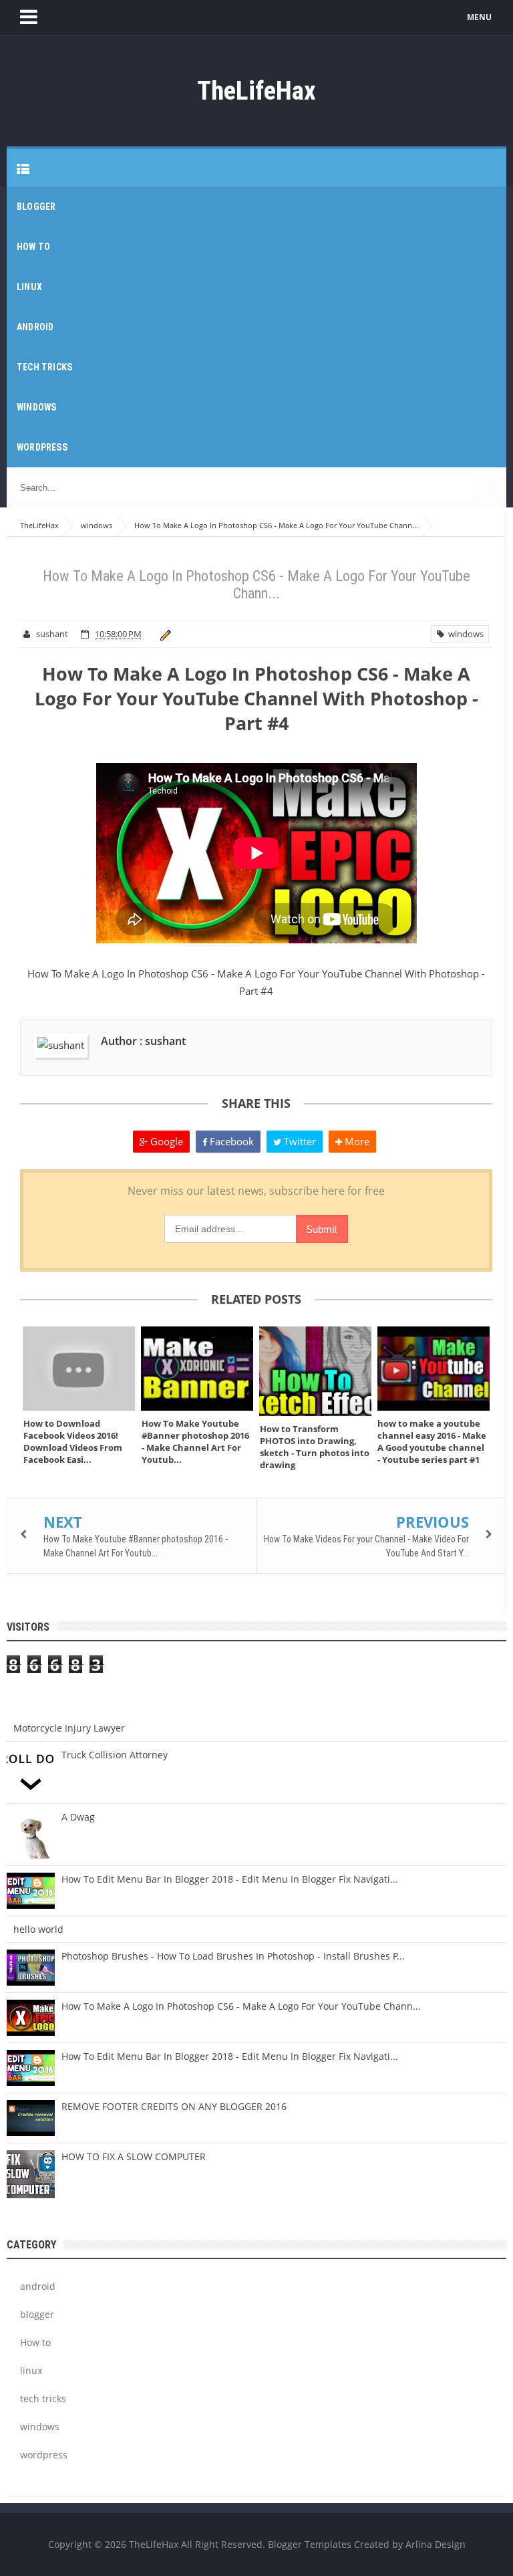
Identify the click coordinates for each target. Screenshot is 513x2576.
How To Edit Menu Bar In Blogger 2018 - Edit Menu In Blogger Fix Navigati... (230, 1879)
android (38, 2286)
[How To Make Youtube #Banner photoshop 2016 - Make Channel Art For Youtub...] (197, 1369)
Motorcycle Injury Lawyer (69, 1728)
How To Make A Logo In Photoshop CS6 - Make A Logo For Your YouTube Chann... (241, 2006)
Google (165, 1141)
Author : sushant (143, 1041)
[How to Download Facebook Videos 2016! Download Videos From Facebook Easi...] (79, 1369)
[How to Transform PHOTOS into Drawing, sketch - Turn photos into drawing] (316, 1371)
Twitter (299, 1141)
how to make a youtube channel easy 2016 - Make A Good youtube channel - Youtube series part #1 (432, 1441)
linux (31, 2370)
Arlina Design (436, 2544)
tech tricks (43, 2398)
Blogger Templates (310, 2544)
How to (35, 2342)
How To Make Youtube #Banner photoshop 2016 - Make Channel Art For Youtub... (195, 1441)
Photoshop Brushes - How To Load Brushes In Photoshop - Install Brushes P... (233, 1956)
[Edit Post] (163, 634)
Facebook (230, 1141)
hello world (38, 1929)
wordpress (44, 2455)
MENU (479, 17)
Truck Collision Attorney (115, 1755)
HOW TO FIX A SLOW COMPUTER (134, 2156)
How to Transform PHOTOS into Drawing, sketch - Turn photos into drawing (315, 1447)
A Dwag (78, 1817)
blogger (37, 2314)
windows (464, 634)
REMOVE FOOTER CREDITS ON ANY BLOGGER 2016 (174, 2106)
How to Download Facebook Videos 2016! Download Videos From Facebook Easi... (73, 1441)
